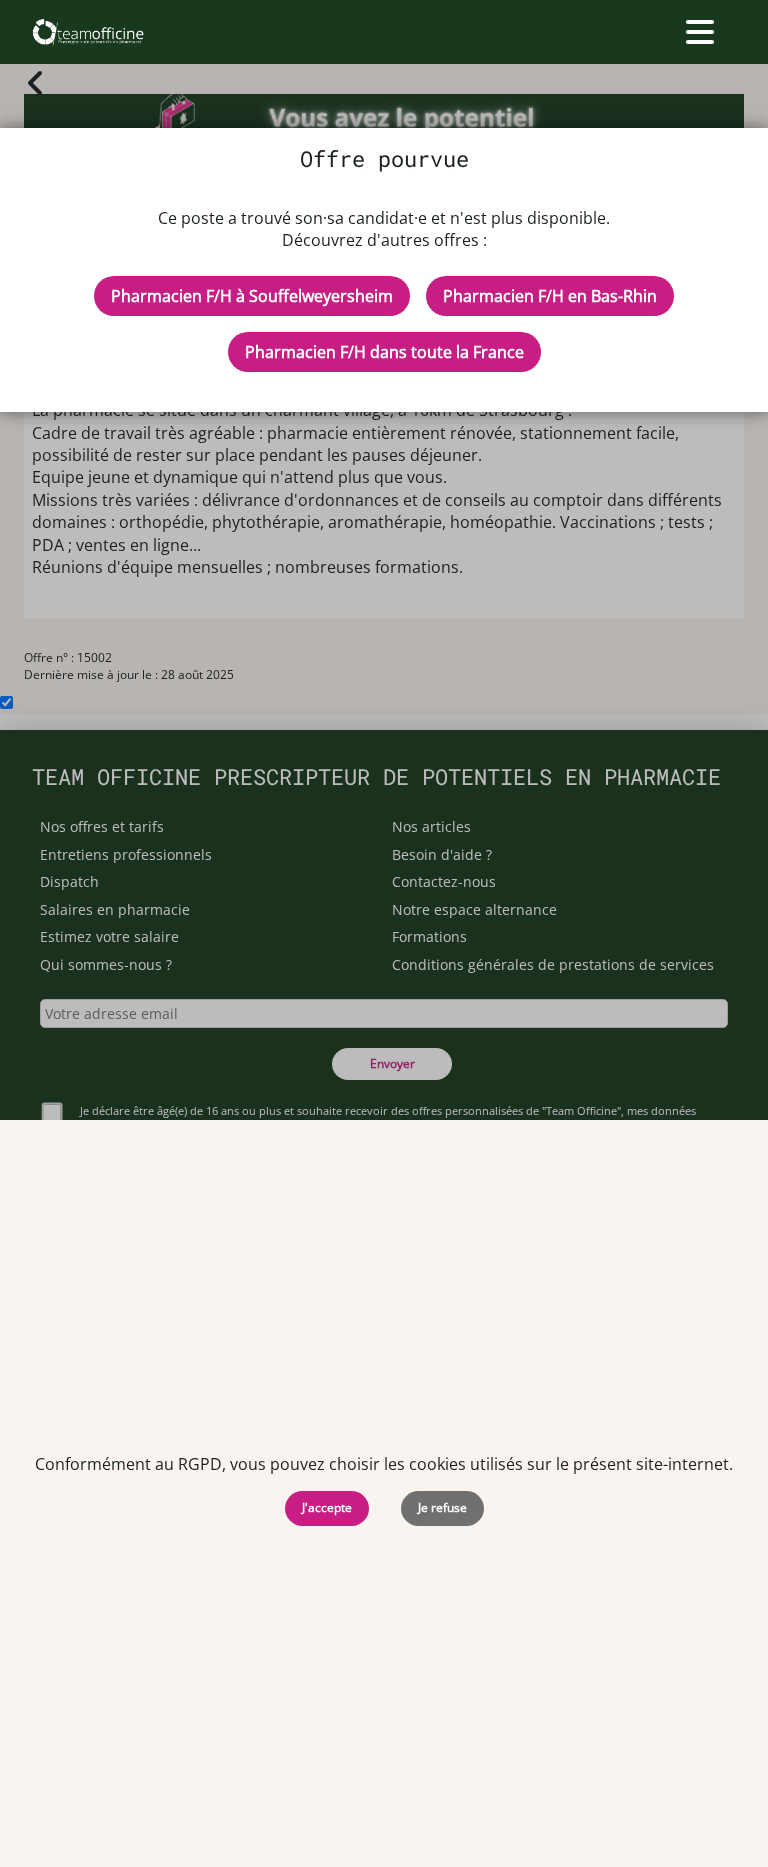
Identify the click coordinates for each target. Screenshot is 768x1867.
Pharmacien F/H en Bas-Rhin (550, 296)
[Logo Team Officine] (87, 32)
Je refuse (442, 1507)
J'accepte (327, 1507)
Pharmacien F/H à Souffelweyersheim (252, 296)
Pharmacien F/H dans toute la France (384, 352)
